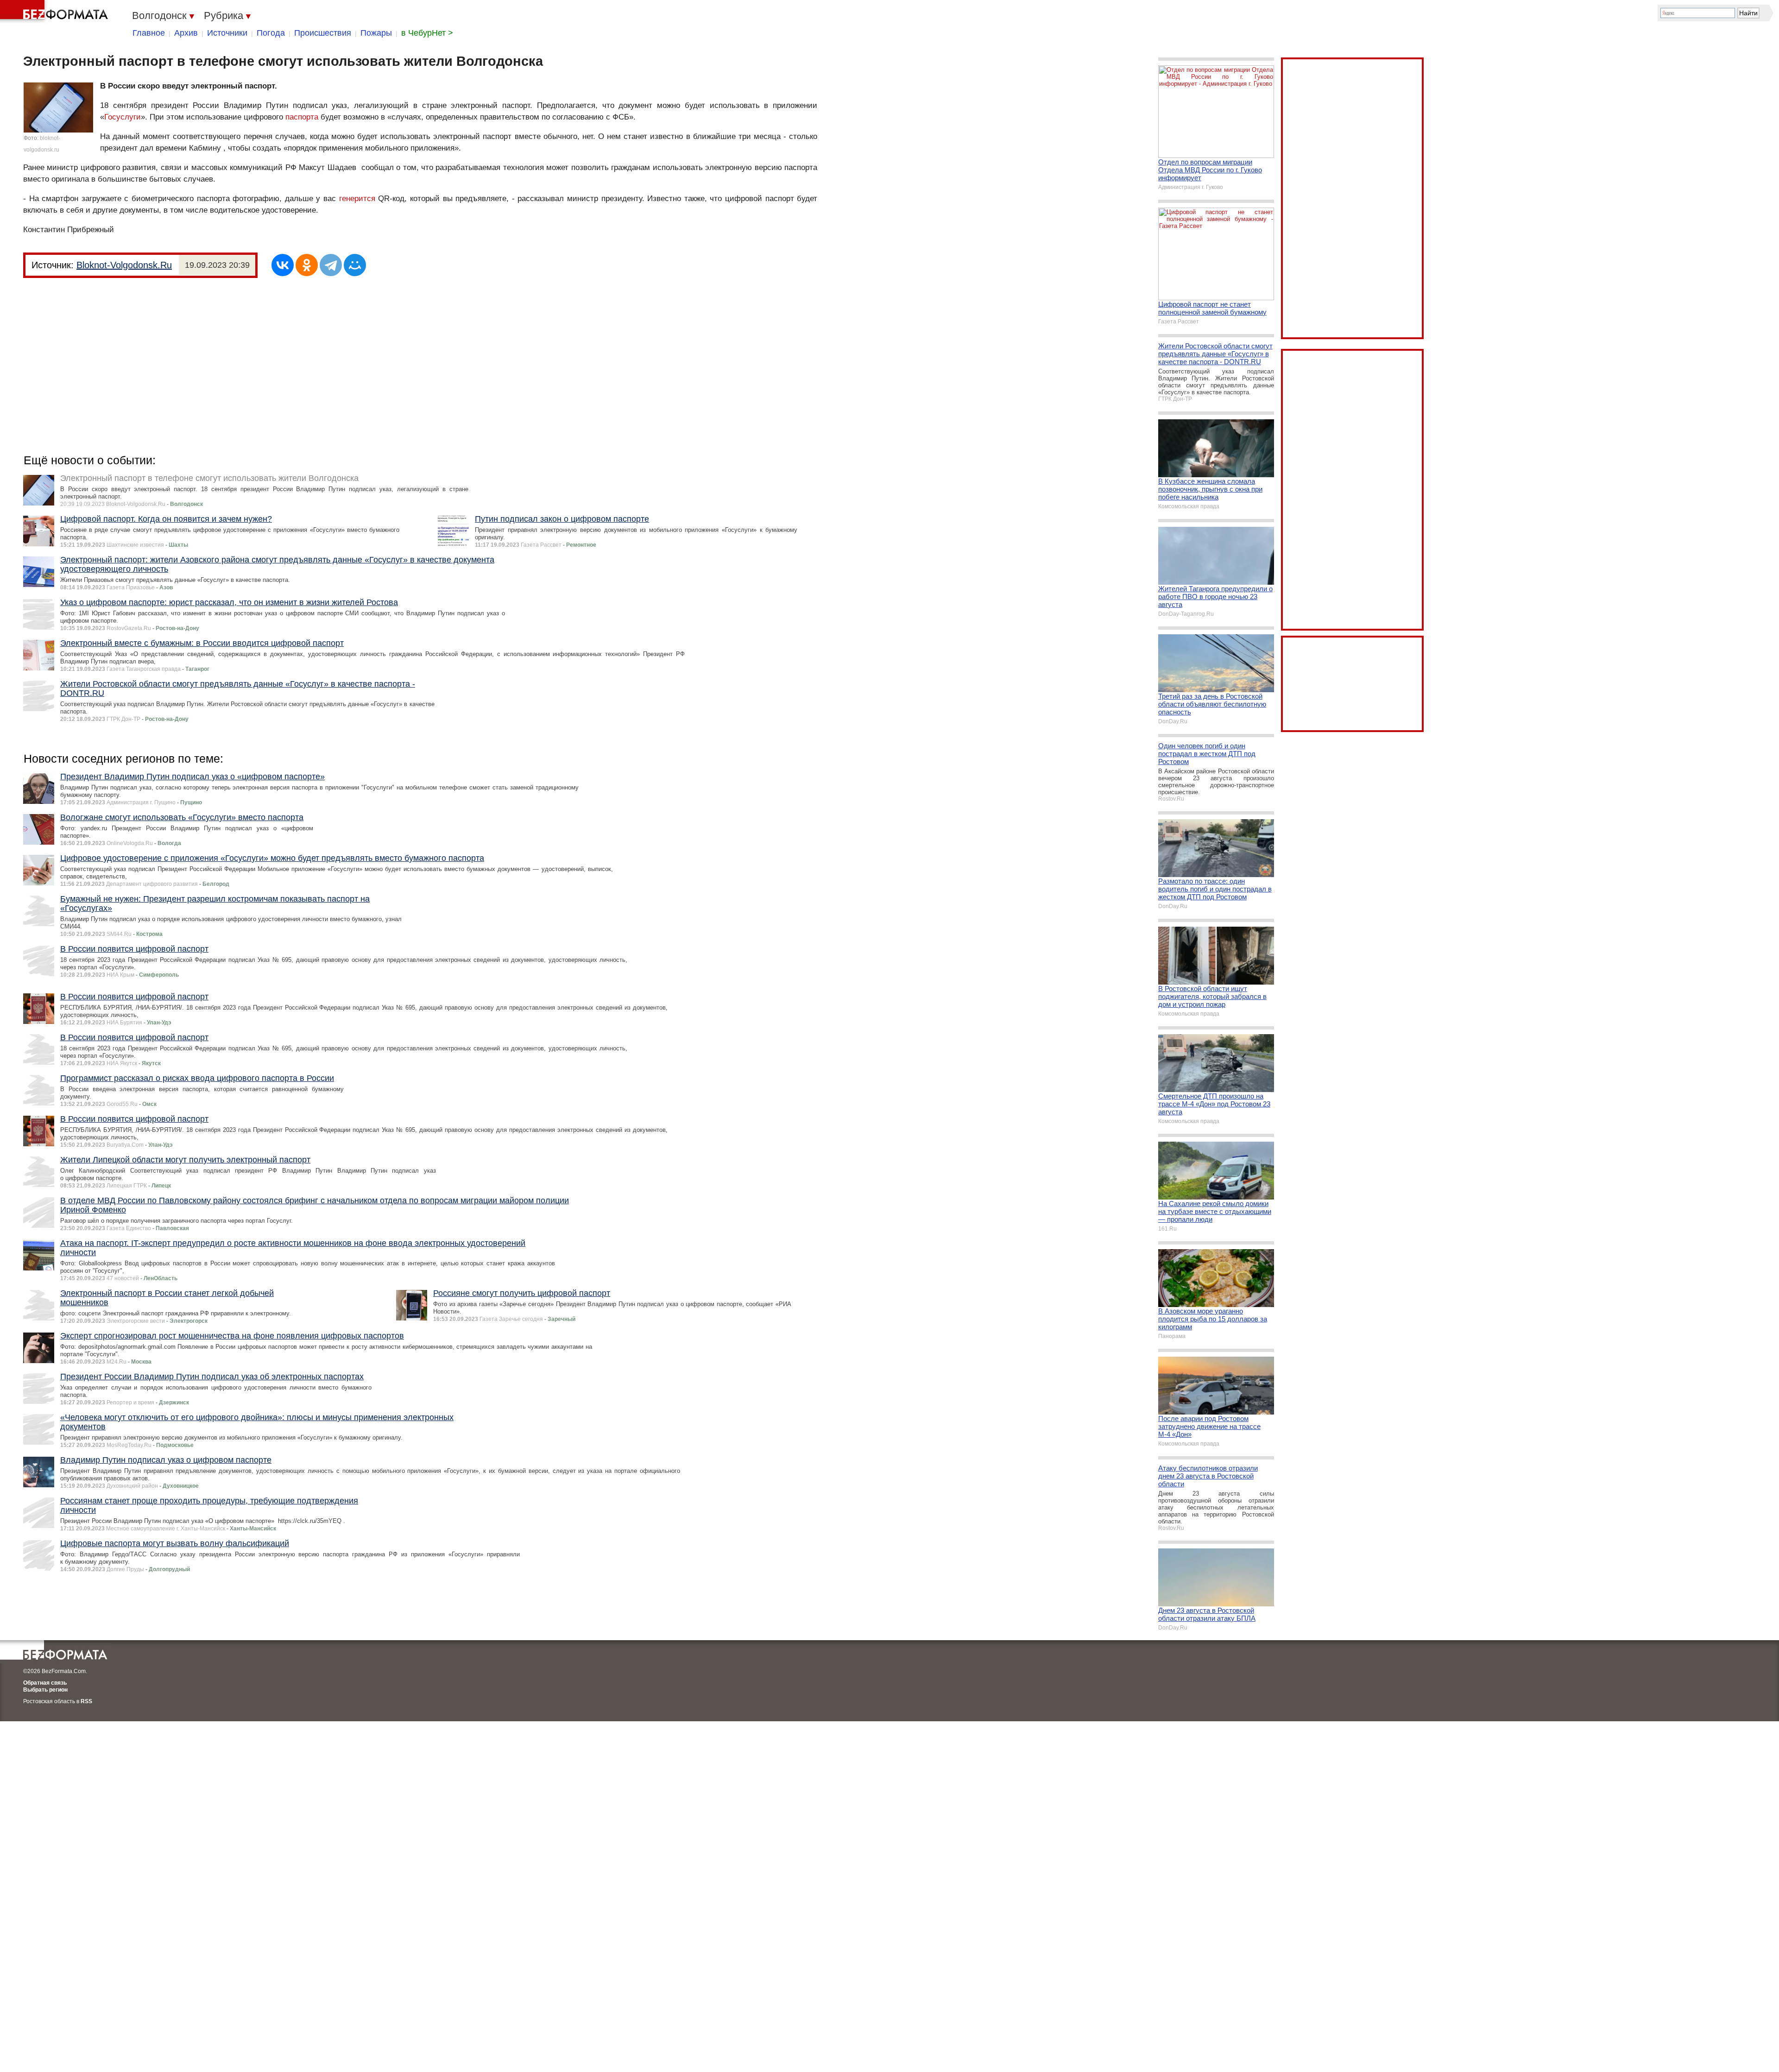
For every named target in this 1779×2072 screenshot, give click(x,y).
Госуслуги (123, 117)
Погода (271, 33)
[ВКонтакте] (283, 265)
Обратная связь (45, 1683)
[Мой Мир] (355, 265)
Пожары (376, 33)
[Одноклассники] (307, 265)
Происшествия (323, 33)
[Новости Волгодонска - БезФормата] (56, 12)
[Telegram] (331, 265)
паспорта (302, 117)
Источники (227, 33)
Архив (186, 33)
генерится (357, 199)
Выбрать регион (45, 1690)
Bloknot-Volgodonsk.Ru (124, 265)
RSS (86, 1701)
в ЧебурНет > (427, 33)
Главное (149, 33)
